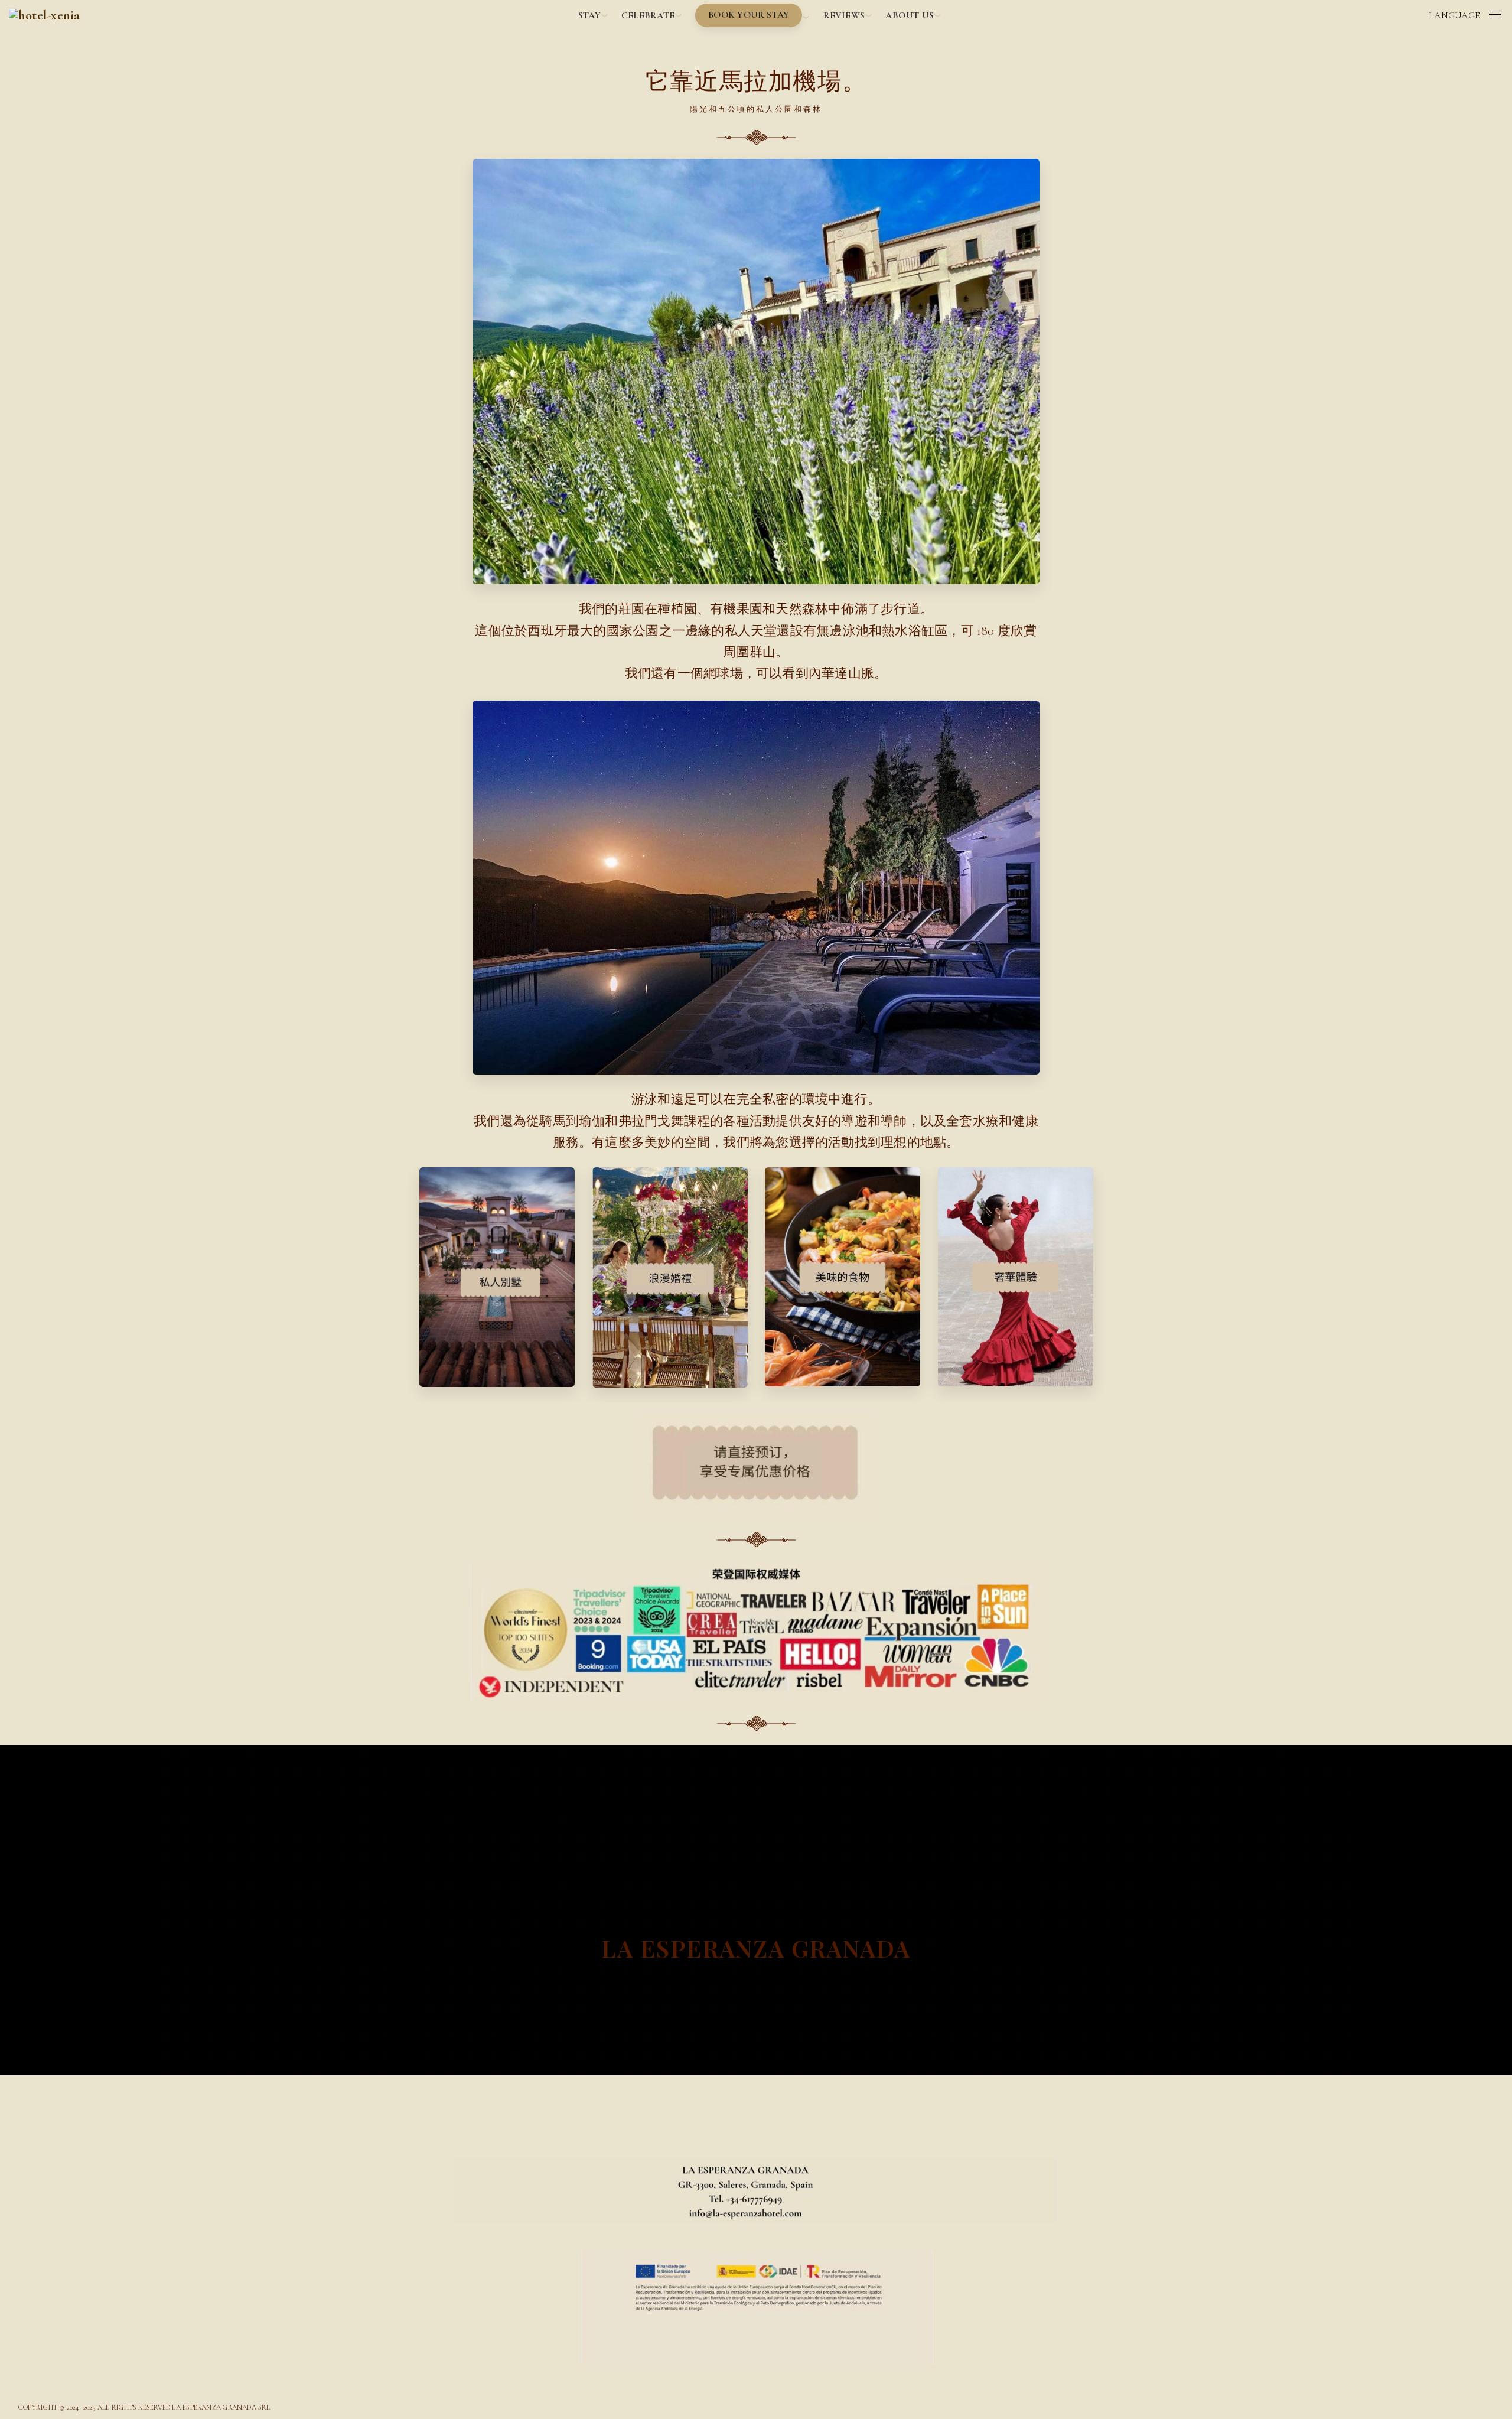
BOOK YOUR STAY (749, 15)
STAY (589, 15)
